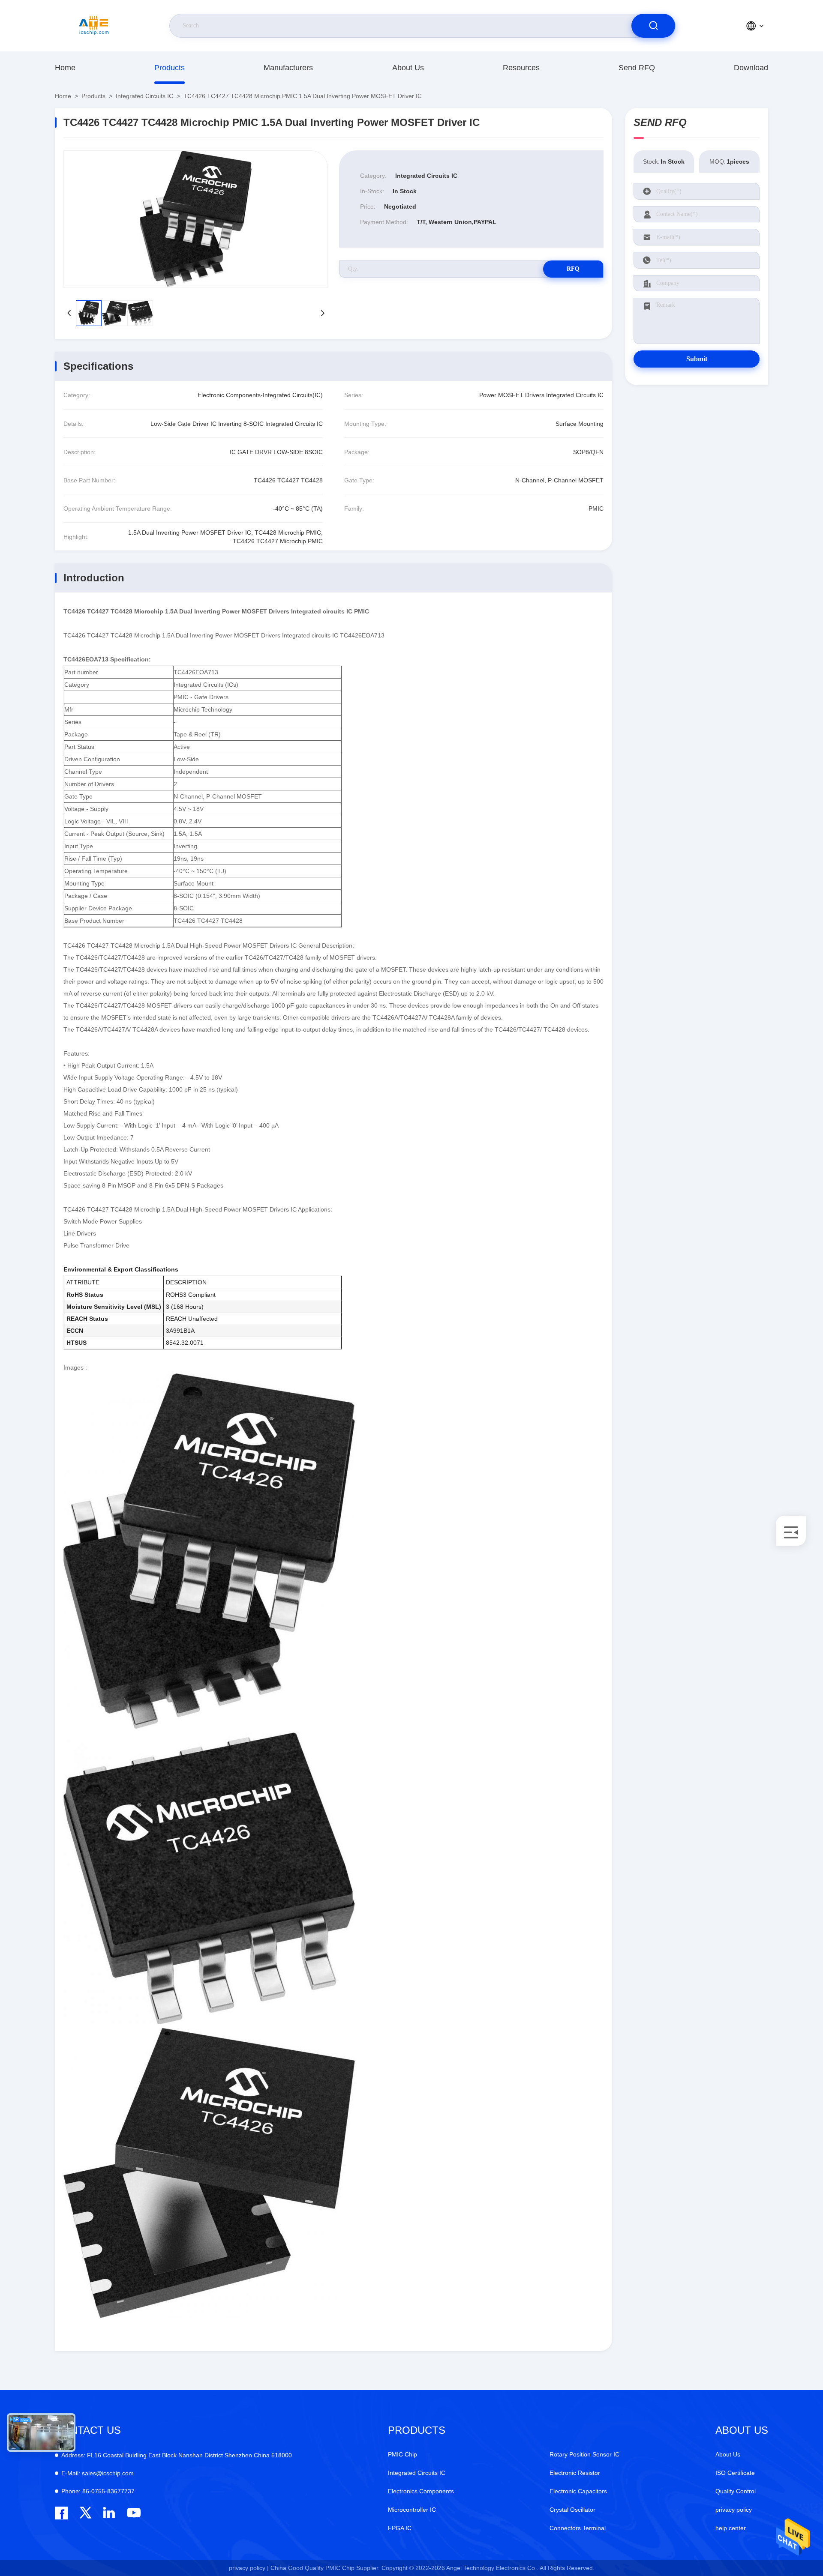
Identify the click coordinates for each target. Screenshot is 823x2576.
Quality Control (736, 2491)
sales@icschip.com (98, 2473)
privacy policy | (249, 2568)
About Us (408, 68)
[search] (653, 26)
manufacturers (288, 68)
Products (170, 68)
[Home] (94, 26)
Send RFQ (637, 68)
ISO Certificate (735, 2473)
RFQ (573, 269)
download (751, 68)
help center (731, 2528)
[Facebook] (61, 2513)
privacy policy (734, 2510)
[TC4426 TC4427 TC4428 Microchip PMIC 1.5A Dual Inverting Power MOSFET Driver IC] (196, 219)
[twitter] (86, 2513)
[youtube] (133, 2513)
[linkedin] (109, 2513)
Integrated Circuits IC (144, 96)
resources (521, 68)
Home (65, 68)
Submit (697, 359)
